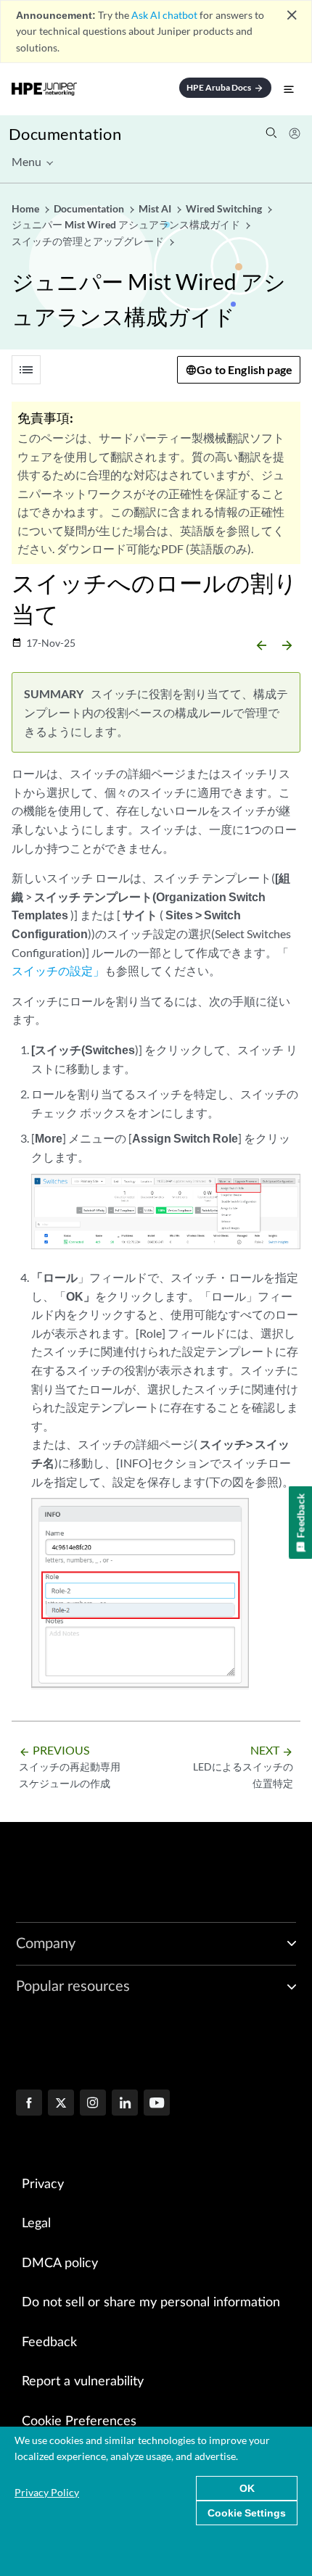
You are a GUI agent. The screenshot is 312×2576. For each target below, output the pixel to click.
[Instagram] (93, 2104)
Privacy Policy (47, 2492)
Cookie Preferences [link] (79, 2422)
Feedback (49, 2343)
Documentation (65, 134)
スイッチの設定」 (58, 970)
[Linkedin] (125, 2104)
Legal (36, 2224)
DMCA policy (60, 2264)
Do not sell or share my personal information (151, 2303)
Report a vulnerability (83, 2382)
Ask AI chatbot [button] (164, 15)
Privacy (43, 2184)
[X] (61, 2104)
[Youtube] (157, 2104)
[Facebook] (29, 2104)
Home (26, 208)
